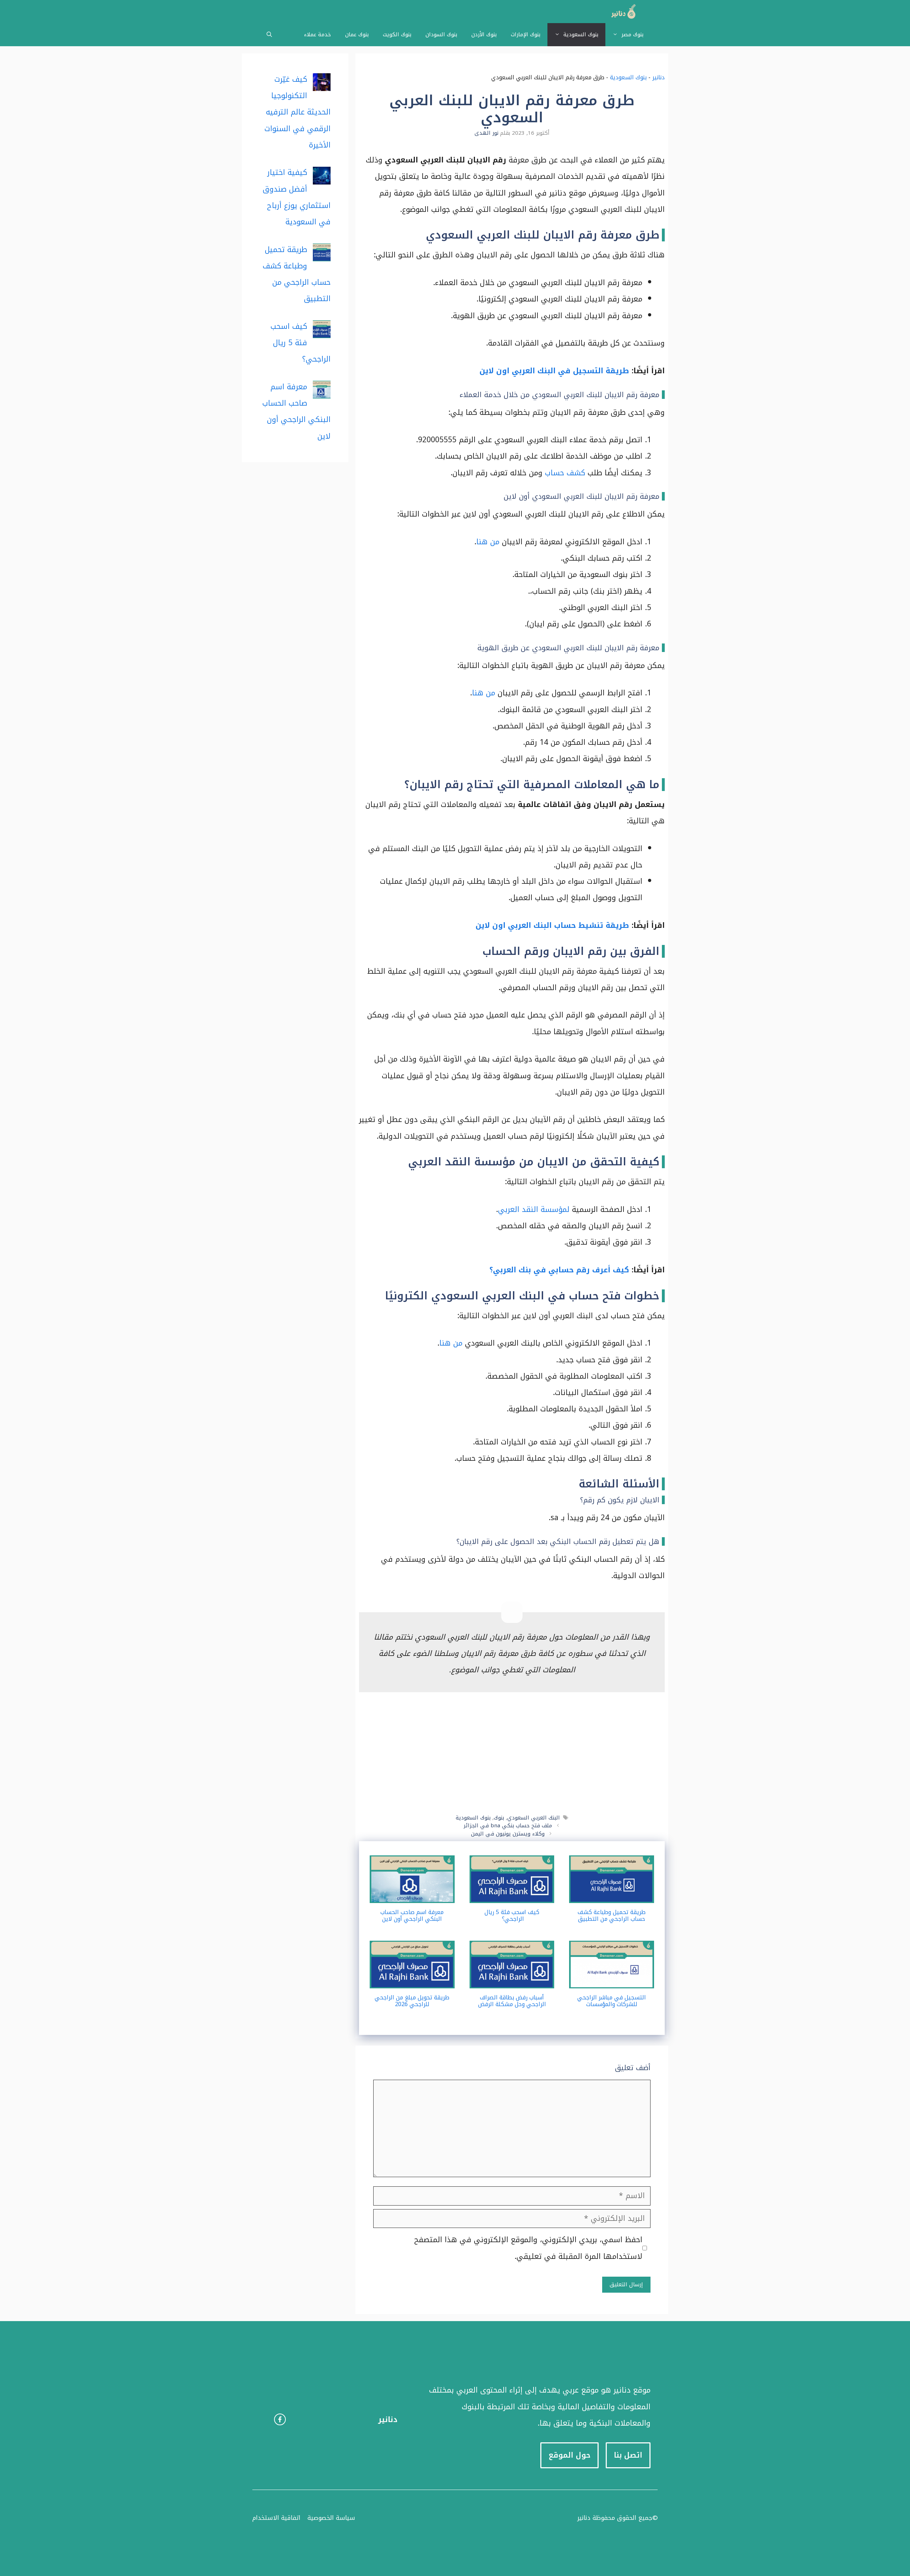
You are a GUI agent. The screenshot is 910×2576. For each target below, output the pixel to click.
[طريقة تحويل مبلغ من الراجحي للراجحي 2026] (412, 1980)
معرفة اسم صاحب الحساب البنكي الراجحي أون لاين (412, 1915)
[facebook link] (280, 2419)
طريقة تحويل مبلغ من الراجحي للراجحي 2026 (412, 2001)
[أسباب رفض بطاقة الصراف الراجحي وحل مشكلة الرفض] (512, 1980)
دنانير (659, 77)
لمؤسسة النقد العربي (534, 1209)
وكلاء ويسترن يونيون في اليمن (508, 1834)
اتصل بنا (628, 2455)
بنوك (499, 1818)
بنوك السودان (441, 34)
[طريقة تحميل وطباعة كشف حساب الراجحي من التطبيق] (612, 1895)
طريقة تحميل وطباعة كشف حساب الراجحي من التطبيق (612, 1915)
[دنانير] (621, 12)
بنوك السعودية (581, 34)
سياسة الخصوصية (331, 2518)
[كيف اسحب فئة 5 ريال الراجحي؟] (512, 1895)
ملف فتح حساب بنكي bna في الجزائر (508, 1826)
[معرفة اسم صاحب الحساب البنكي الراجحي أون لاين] (412, 1895)
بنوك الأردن (484, 34)
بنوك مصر (632, 34)
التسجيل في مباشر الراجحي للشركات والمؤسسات (612, 2001)
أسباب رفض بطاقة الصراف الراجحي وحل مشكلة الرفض (512, 2001)
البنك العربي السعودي (534, 1818)
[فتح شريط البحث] (269, 35)
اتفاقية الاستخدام (276, 2518)
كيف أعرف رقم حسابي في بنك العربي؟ (559, 1270)
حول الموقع (569, 2455)
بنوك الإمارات (526, 34)
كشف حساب (565, 473)
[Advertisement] (512, 1753)
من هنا (488, 542)
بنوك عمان (357, 34)
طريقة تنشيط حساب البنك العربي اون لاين (552, 925)
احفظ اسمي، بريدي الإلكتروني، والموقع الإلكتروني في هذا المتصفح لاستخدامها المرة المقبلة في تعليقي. (528, 2248)
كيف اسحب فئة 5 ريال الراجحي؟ (512, 1915)
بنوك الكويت (397, 34)
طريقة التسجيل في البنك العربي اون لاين (554, 371)
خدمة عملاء (317, 34)
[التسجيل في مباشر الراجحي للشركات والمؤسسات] (612, 1980)
